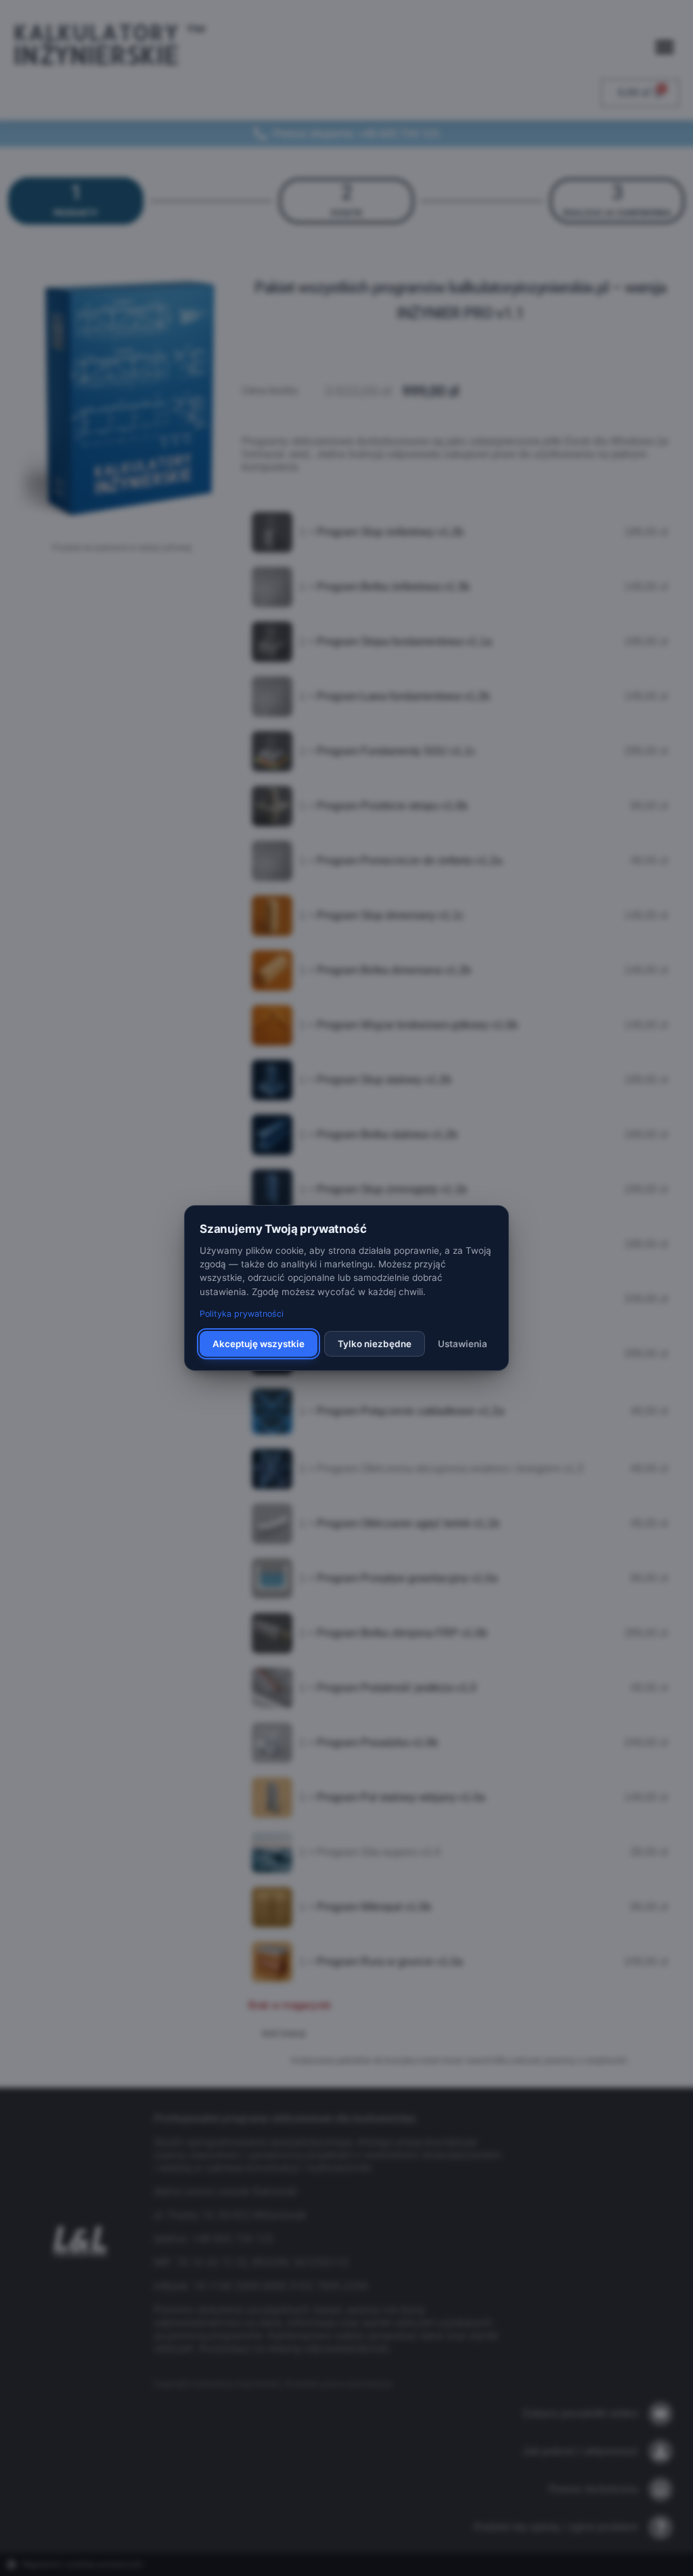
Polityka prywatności (242, 1314)
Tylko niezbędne (375, 1344)
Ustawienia (463, 1344)
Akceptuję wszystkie (259, 1344)
